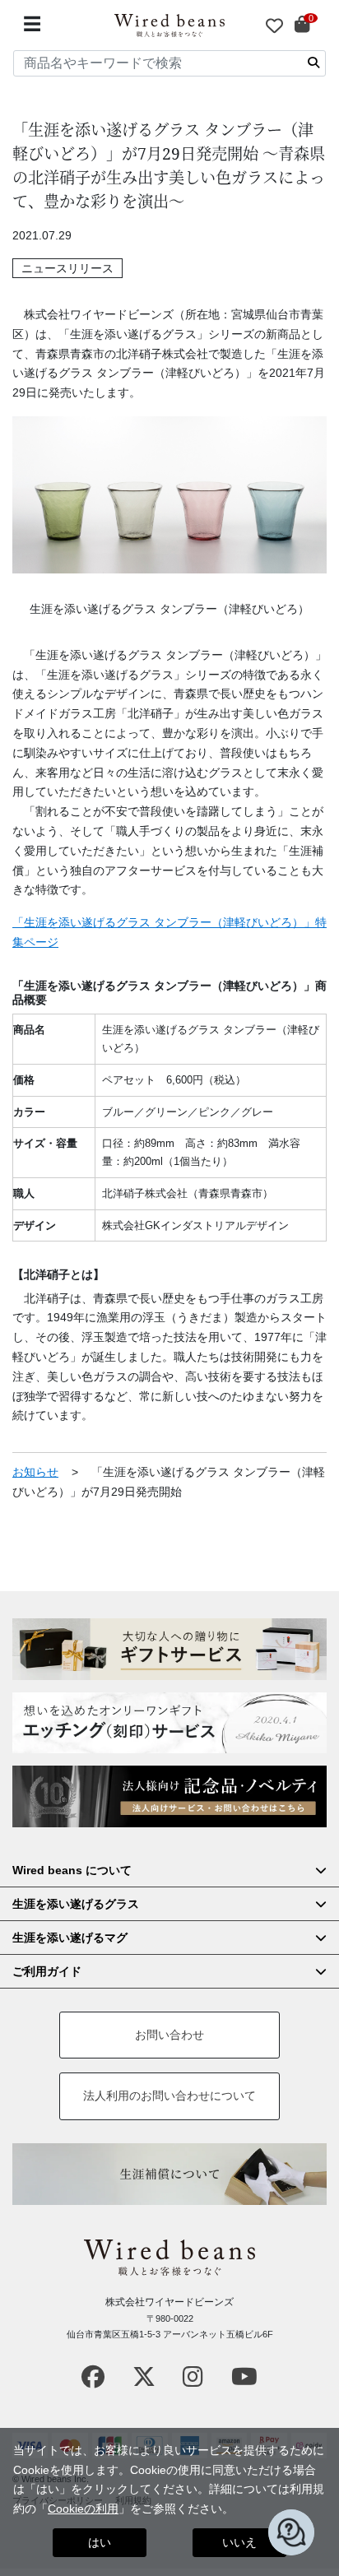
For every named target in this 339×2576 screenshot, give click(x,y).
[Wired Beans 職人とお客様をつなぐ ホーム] (169, 26)
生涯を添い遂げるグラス (76, 1904)
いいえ (239, 2542)
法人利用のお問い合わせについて (169, 2096)
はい (100, 2542)
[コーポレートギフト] (169, 1796)
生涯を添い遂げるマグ (70, 1938)
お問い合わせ (169, 2035)
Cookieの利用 (83, 2509)
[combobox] (169, 63)
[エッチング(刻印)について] (169, 1723)
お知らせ (35, 1472)
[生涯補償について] (169, 2174)
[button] (291, 2532)
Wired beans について (72, 1870)
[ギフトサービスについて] (169, 1649)
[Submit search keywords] (313, 63)
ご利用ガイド (47, 1971)
